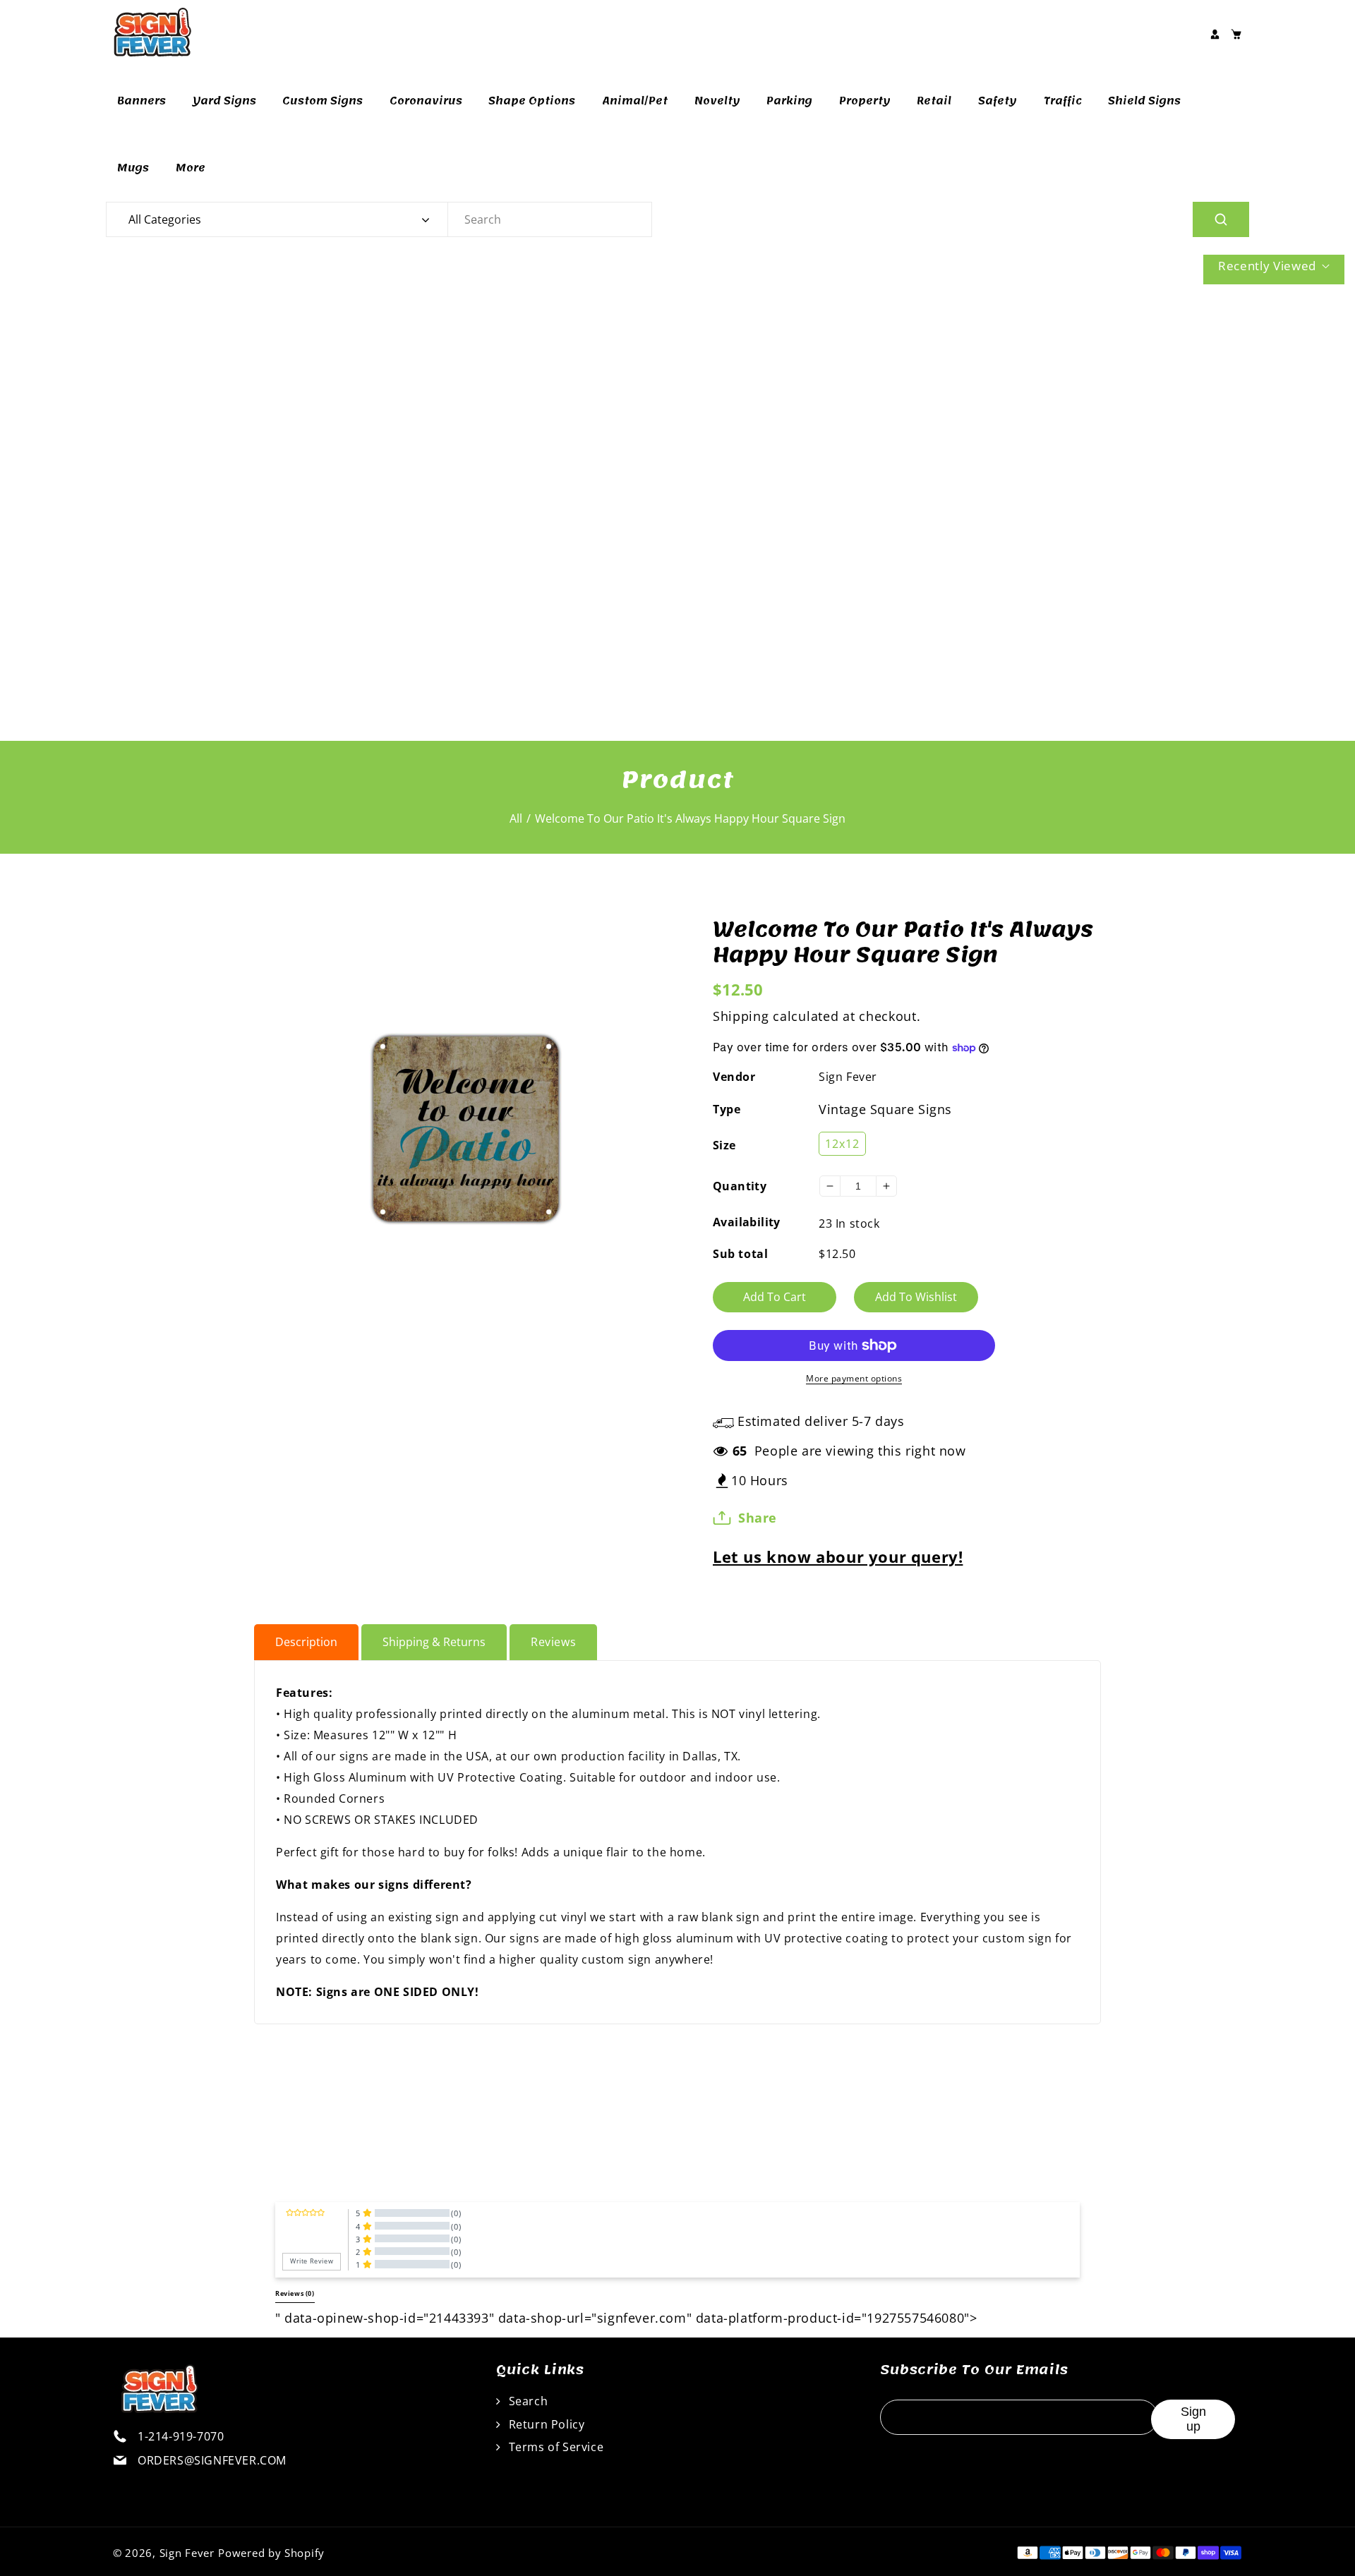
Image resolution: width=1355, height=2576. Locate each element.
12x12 (842, 1144)
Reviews (553, 1642)
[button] (1236, 34)
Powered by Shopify (271, 2553)
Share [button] (758, 1518)
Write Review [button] (312, 2261)
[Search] (1221, 219)
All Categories (165, 219)
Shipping (741, 1016)
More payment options (854, 1378)
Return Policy (545, 2424)
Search (526, 2401)
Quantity (740, 1186)
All (516, 818)
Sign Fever (848, 1077)
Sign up (1193, 2419)
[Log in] (1215, 34)
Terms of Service (554, 2447)
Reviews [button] (295, 2294)
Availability (747, 1222)
